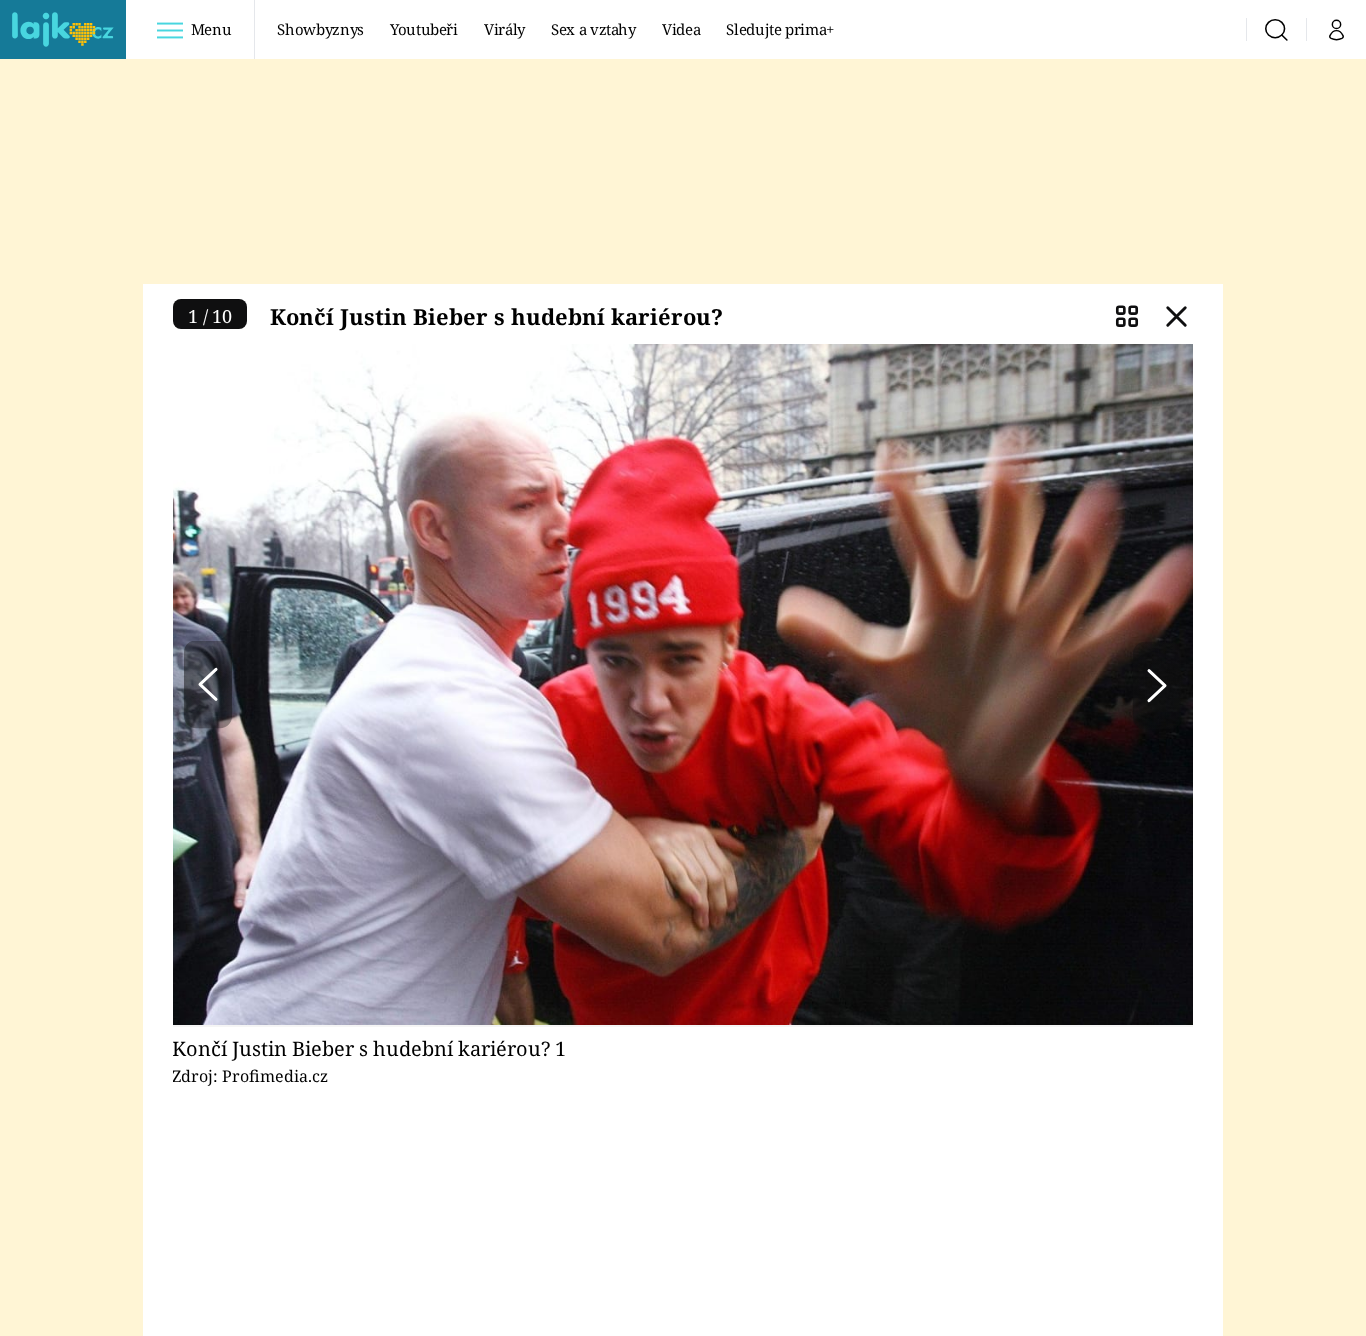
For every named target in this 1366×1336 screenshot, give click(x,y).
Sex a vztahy (593, 29)
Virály (504, 29)
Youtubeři (424, 29)
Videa (681, 29)
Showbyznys (320, 29)
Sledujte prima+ (780, 29)
